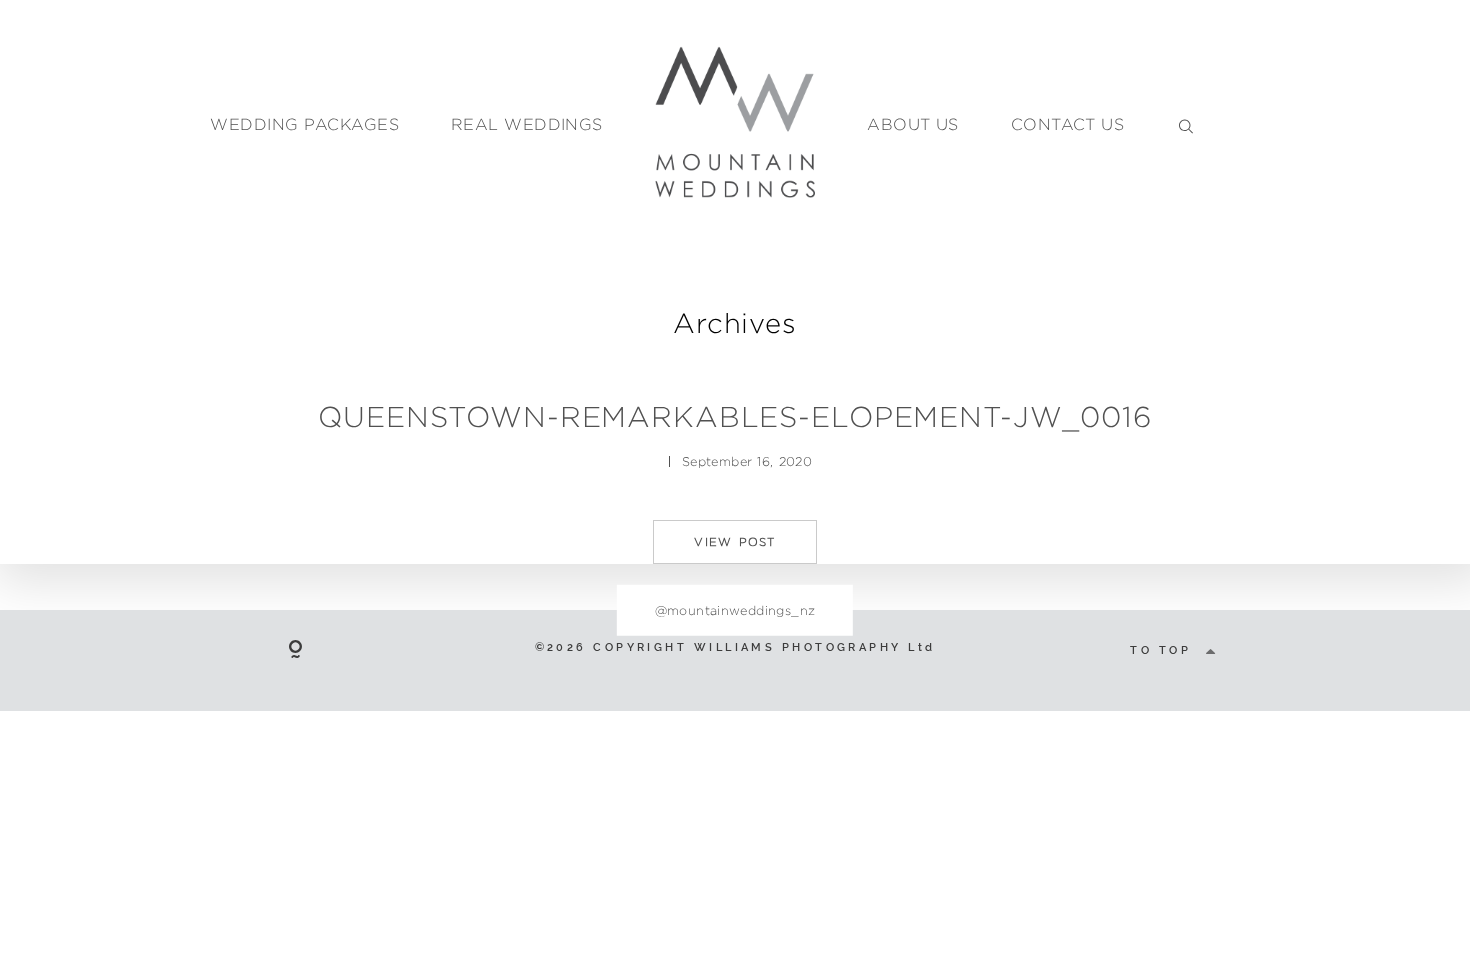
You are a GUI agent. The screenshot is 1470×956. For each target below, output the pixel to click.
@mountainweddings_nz (735, 609)
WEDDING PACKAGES (304, 124)
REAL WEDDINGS (527, 124)
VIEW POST (734, 542)
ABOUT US (913, 124)
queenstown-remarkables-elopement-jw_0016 (734, 416)
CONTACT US (1068, 124)
